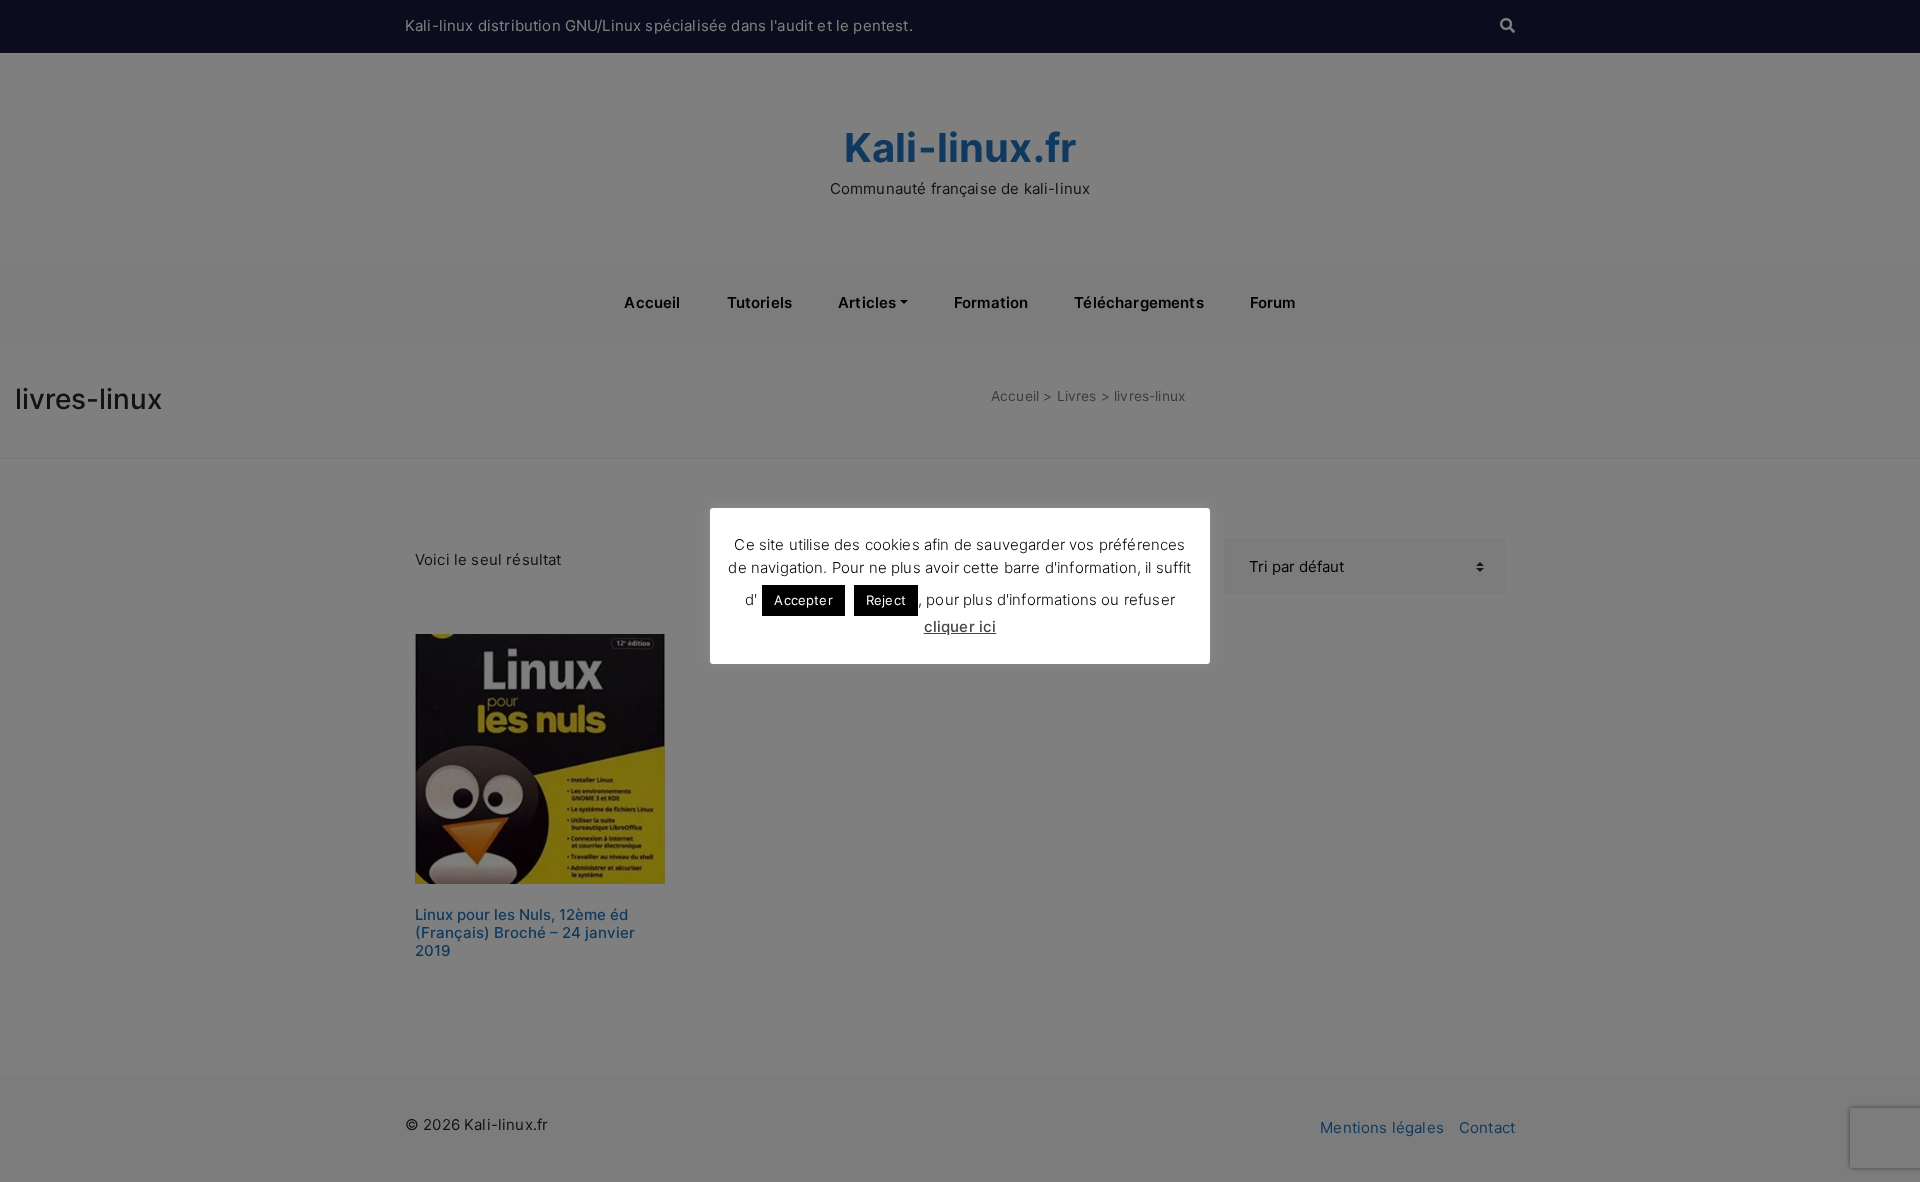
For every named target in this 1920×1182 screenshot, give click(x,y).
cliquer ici (960, 626)
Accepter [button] (803, 600)
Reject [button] (886, 600)
